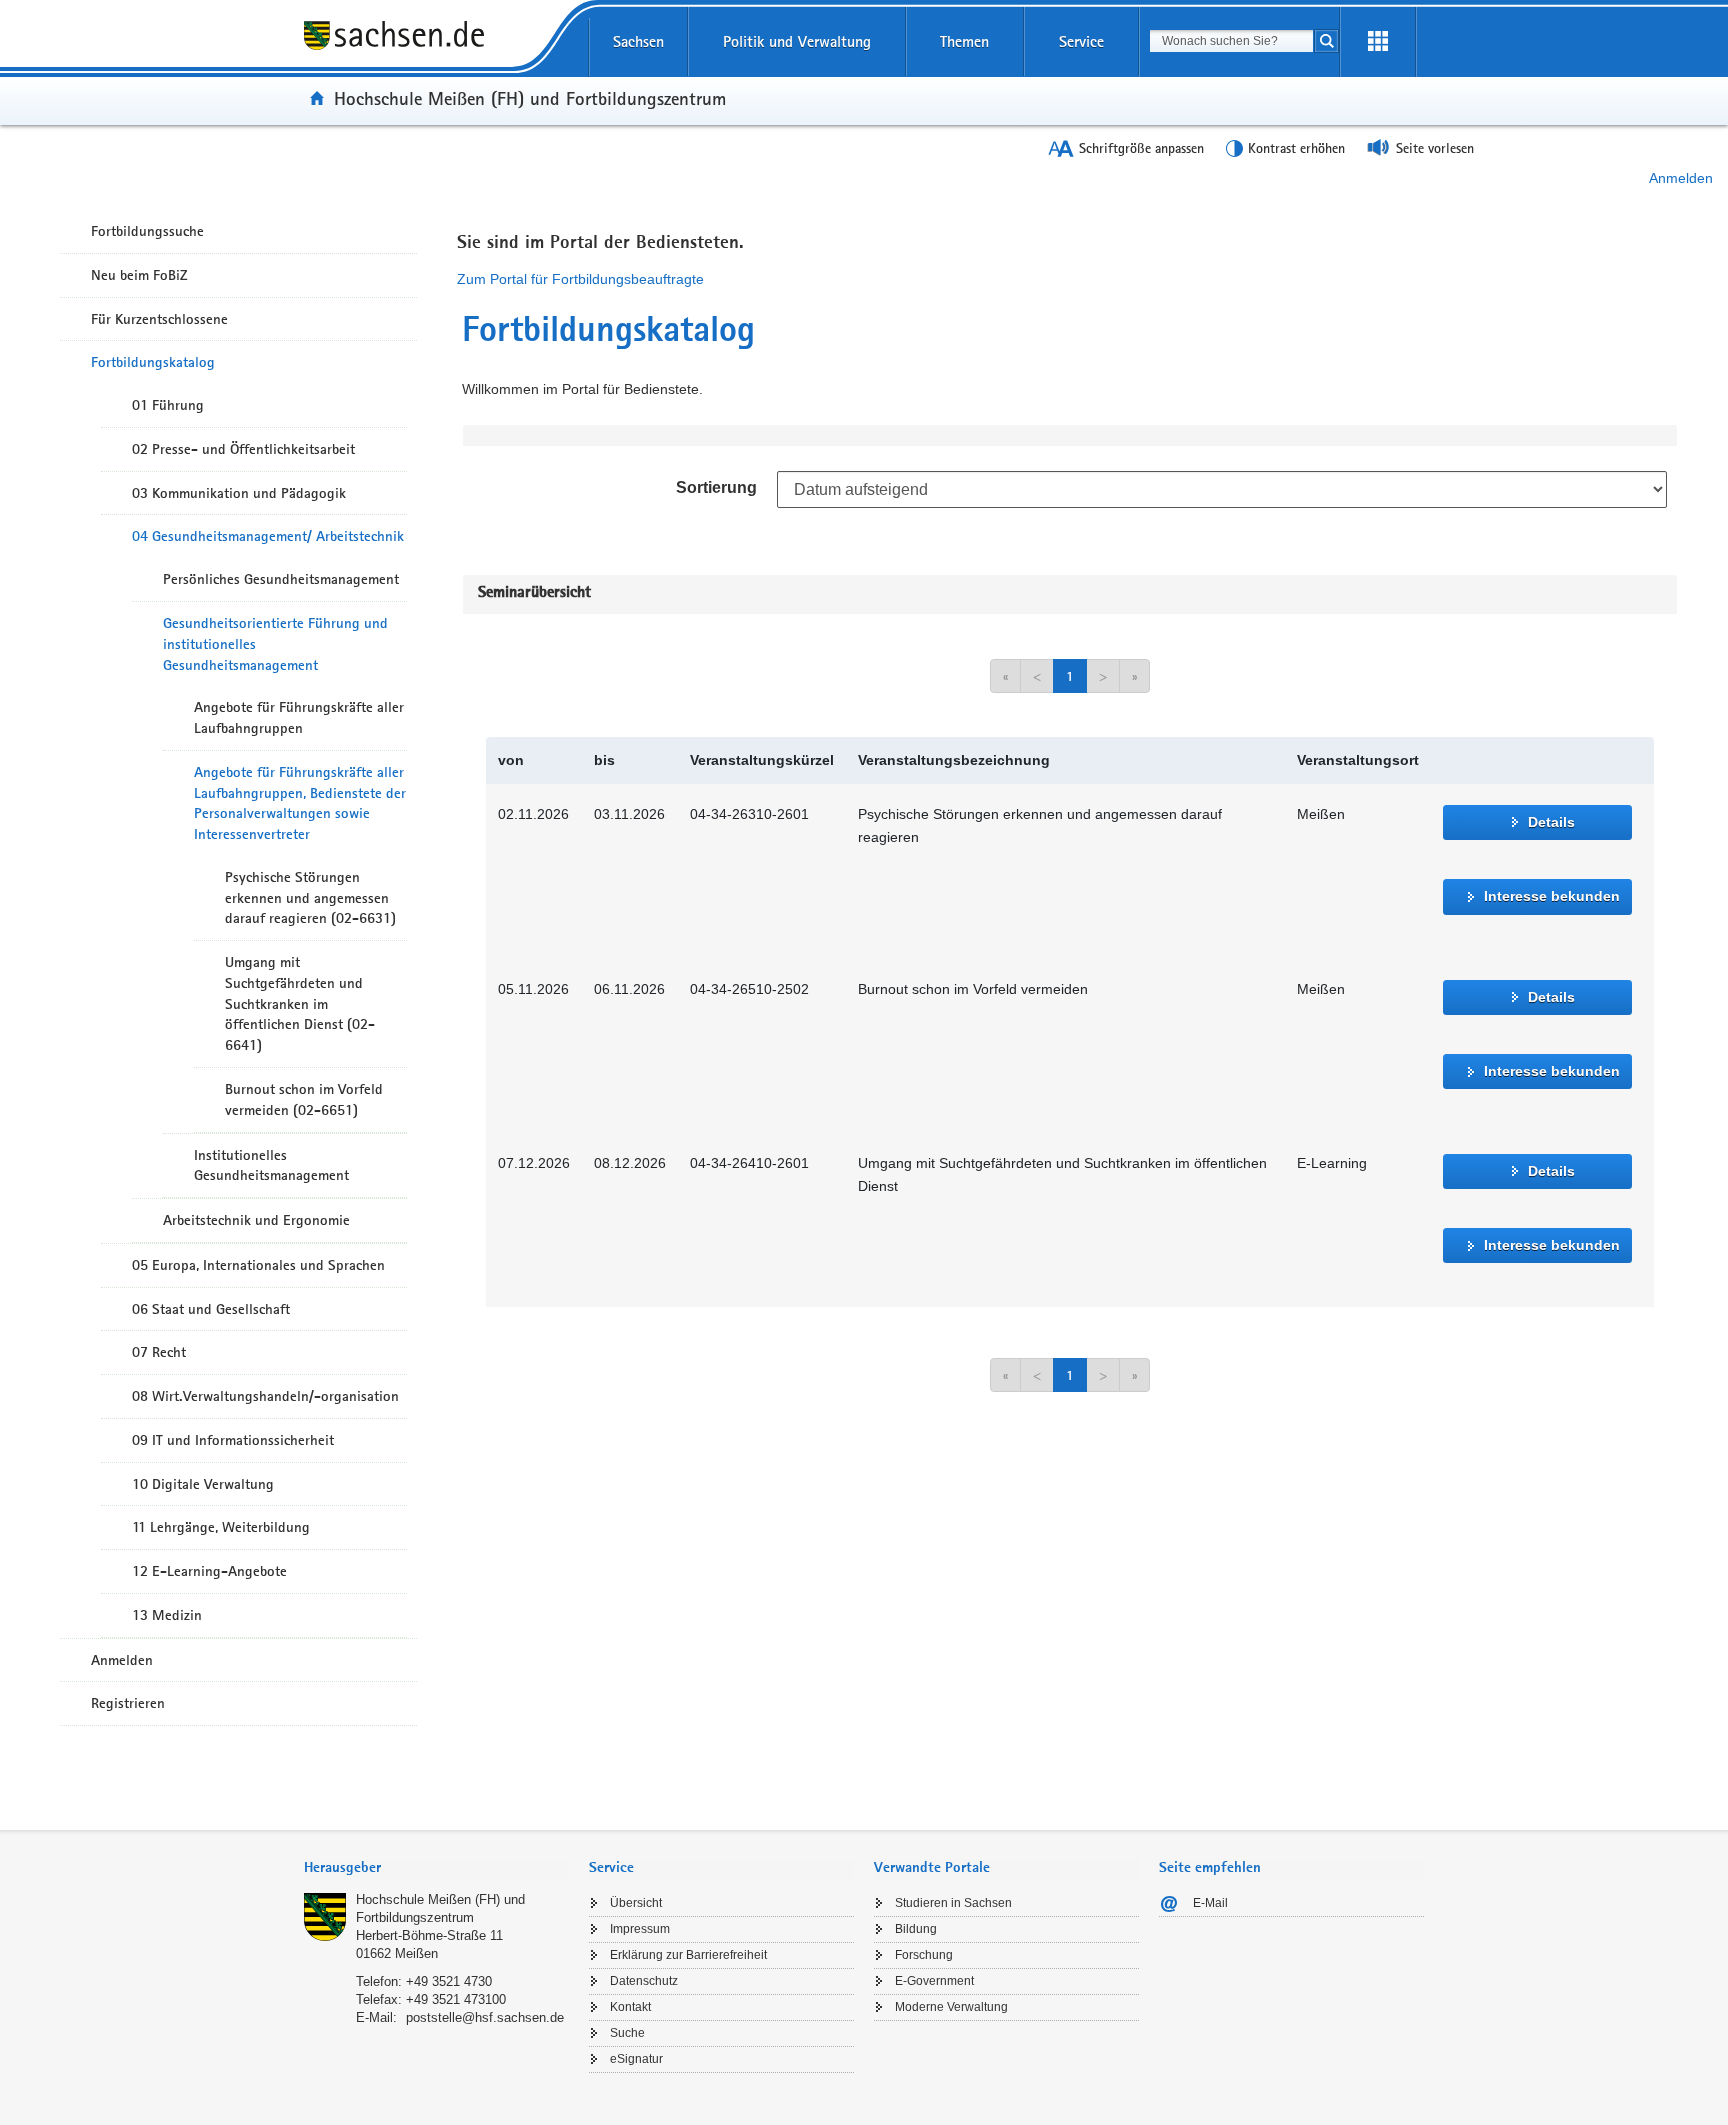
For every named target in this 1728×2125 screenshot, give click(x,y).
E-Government (934, 1981)
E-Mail (1210, 1903)
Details (1551, 822)
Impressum (640, 1929)
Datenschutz (644, 1981)
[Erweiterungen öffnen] (1378, 42)
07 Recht (159, 1352)
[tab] (436, 1869)
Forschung (924, 1955)
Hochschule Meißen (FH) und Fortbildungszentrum (530, 98)
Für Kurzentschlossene (159, 319)
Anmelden (1681, 178)
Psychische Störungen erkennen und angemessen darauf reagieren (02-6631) (310, 898)
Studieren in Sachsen (953, 1903)
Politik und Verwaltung (797, 41)
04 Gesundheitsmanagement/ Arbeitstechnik (268, 536)
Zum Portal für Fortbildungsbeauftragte (580, 279)
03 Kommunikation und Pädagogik (239, 493)
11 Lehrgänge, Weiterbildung (221, 1527)
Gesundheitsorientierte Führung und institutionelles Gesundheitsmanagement (275, 644)
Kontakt (630, 2007)
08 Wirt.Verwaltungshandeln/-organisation (265, 1396)
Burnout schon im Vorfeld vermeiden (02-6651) (304, 1099)
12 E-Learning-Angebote (209, 1571)
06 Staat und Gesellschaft (211, 1309)
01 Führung (168, 405)
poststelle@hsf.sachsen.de (485, 2017)
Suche (627, 2033)
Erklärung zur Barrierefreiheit (688, 1955)
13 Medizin (167, 1615)
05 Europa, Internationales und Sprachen (258, 1265)
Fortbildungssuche (147, 231)
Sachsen (638, 41)
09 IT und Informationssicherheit (233, 1440)
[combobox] (1231, 41)
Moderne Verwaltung (951, 2007)
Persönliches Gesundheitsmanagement (281, 579)
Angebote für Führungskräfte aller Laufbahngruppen (299, 717)
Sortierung (716, 487)
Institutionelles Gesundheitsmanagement (271, 1165)
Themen (964, 41)
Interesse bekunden (1552, 896)
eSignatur (636, 2059)
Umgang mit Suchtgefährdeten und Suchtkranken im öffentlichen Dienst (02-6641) (300, 1003)
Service (1081, 41)
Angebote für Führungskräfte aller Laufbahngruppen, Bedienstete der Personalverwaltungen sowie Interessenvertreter (300, 803)
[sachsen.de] (436, 49)
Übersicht (636, 1903)
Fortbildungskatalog (153, 362)
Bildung (916, 1929)
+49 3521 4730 (449, 1981)
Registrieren (128, 1703)
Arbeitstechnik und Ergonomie (256, 1220)
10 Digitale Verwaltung (203, 1484)
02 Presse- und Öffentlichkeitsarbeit (243, 449)
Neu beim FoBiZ (139, 275)
